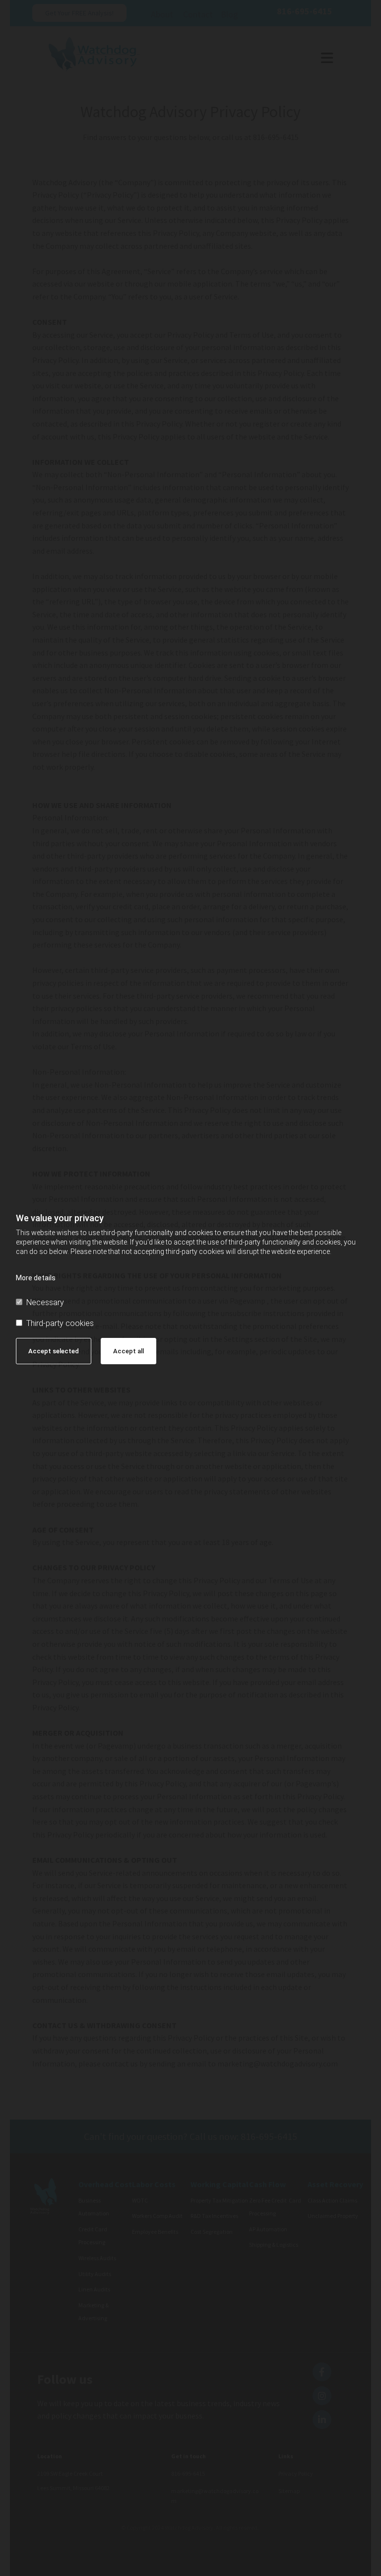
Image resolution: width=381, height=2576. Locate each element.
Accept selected (54, 1351)
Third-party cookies (60, 1323)
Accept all (128, 1351)
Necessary (45, 1302)
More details (36, 1278)
